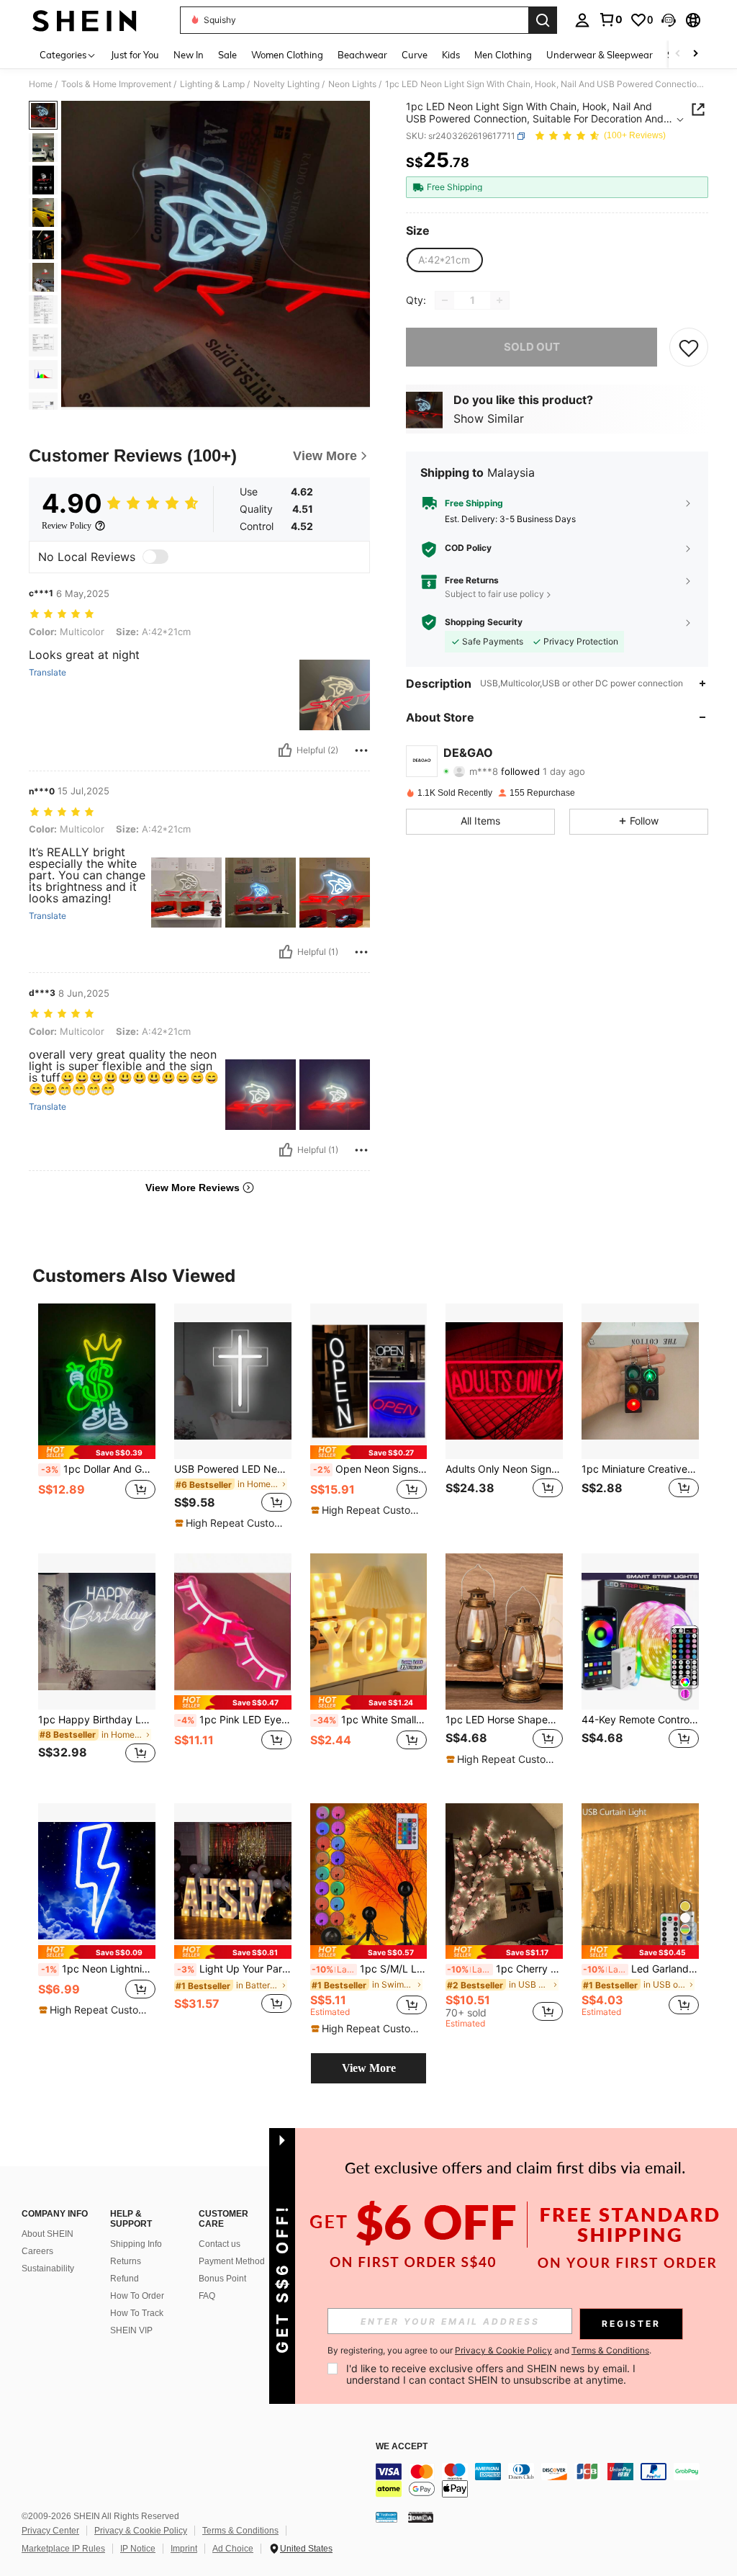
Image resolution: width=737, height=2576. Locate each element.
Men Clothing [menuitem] (503, 55)
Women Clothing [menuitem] (287, 55)
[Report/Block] (361, 750)
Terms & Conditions (240, 2531)
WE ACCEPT (402, 2447)
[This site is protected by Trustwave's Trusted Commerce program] (386, 2517)
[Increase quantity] (499, 300)
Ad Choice (233, 2549)
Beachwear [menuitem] (362, 55)
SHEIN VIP (131, 2330)
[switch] (155, 557)
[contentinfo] (553, 2480)
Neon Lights (352, 84)
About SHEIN (48, 2234)
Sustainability (48, 2268)
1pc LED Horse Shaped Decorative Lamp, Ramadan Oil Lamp (504, 1720)
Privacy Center (50, 2531)
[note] (97, 1452)
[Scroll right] (695, 54)
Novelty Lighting (286, 84)
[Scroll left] (678, 54)
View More (369, 2068)
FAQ (207, 2296)
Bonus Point (222, 2279)
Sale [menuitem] (227, 55)
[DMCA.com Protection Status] (421, 2517)
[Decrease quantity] (445, 300)
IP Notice (138, 2549)
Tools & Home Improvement (116, 84)
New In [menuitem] (189, 55)
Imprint (184, 2549)
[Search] (543, 20)
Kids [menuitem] (451, 55)
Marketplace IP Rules (63, 2549)
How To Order (137, 2296)
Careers (37, 2251)
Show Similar (489, 418)
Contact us (220, 2244)
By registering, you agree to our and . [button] (489, 2351)
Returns (126, 2261)
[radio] (444, 260)
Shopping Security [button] (484, 622)
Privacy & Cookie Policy (141, 2531)
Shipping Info (136, 2244)
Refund (125, 2279)
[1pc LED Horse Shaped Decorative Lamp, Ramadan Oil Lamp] (504, 1632)
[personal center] (582, 20)
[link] (610, 19)
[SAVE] (689, 347)
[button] (669, 20)
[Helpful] (285, 750)
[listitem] (97, 1417)
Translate (48, 673)
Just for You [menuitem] (135, 55)
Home (41, 84)
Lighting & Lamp (212, 84)
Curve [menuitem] (415, 55)
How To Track (137, 2313)
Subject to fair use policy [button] (494, 594)
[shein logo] (85, 20)
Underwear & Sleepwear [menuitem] (600, 55)
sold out (532, 347)
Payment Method (232, 2261)
